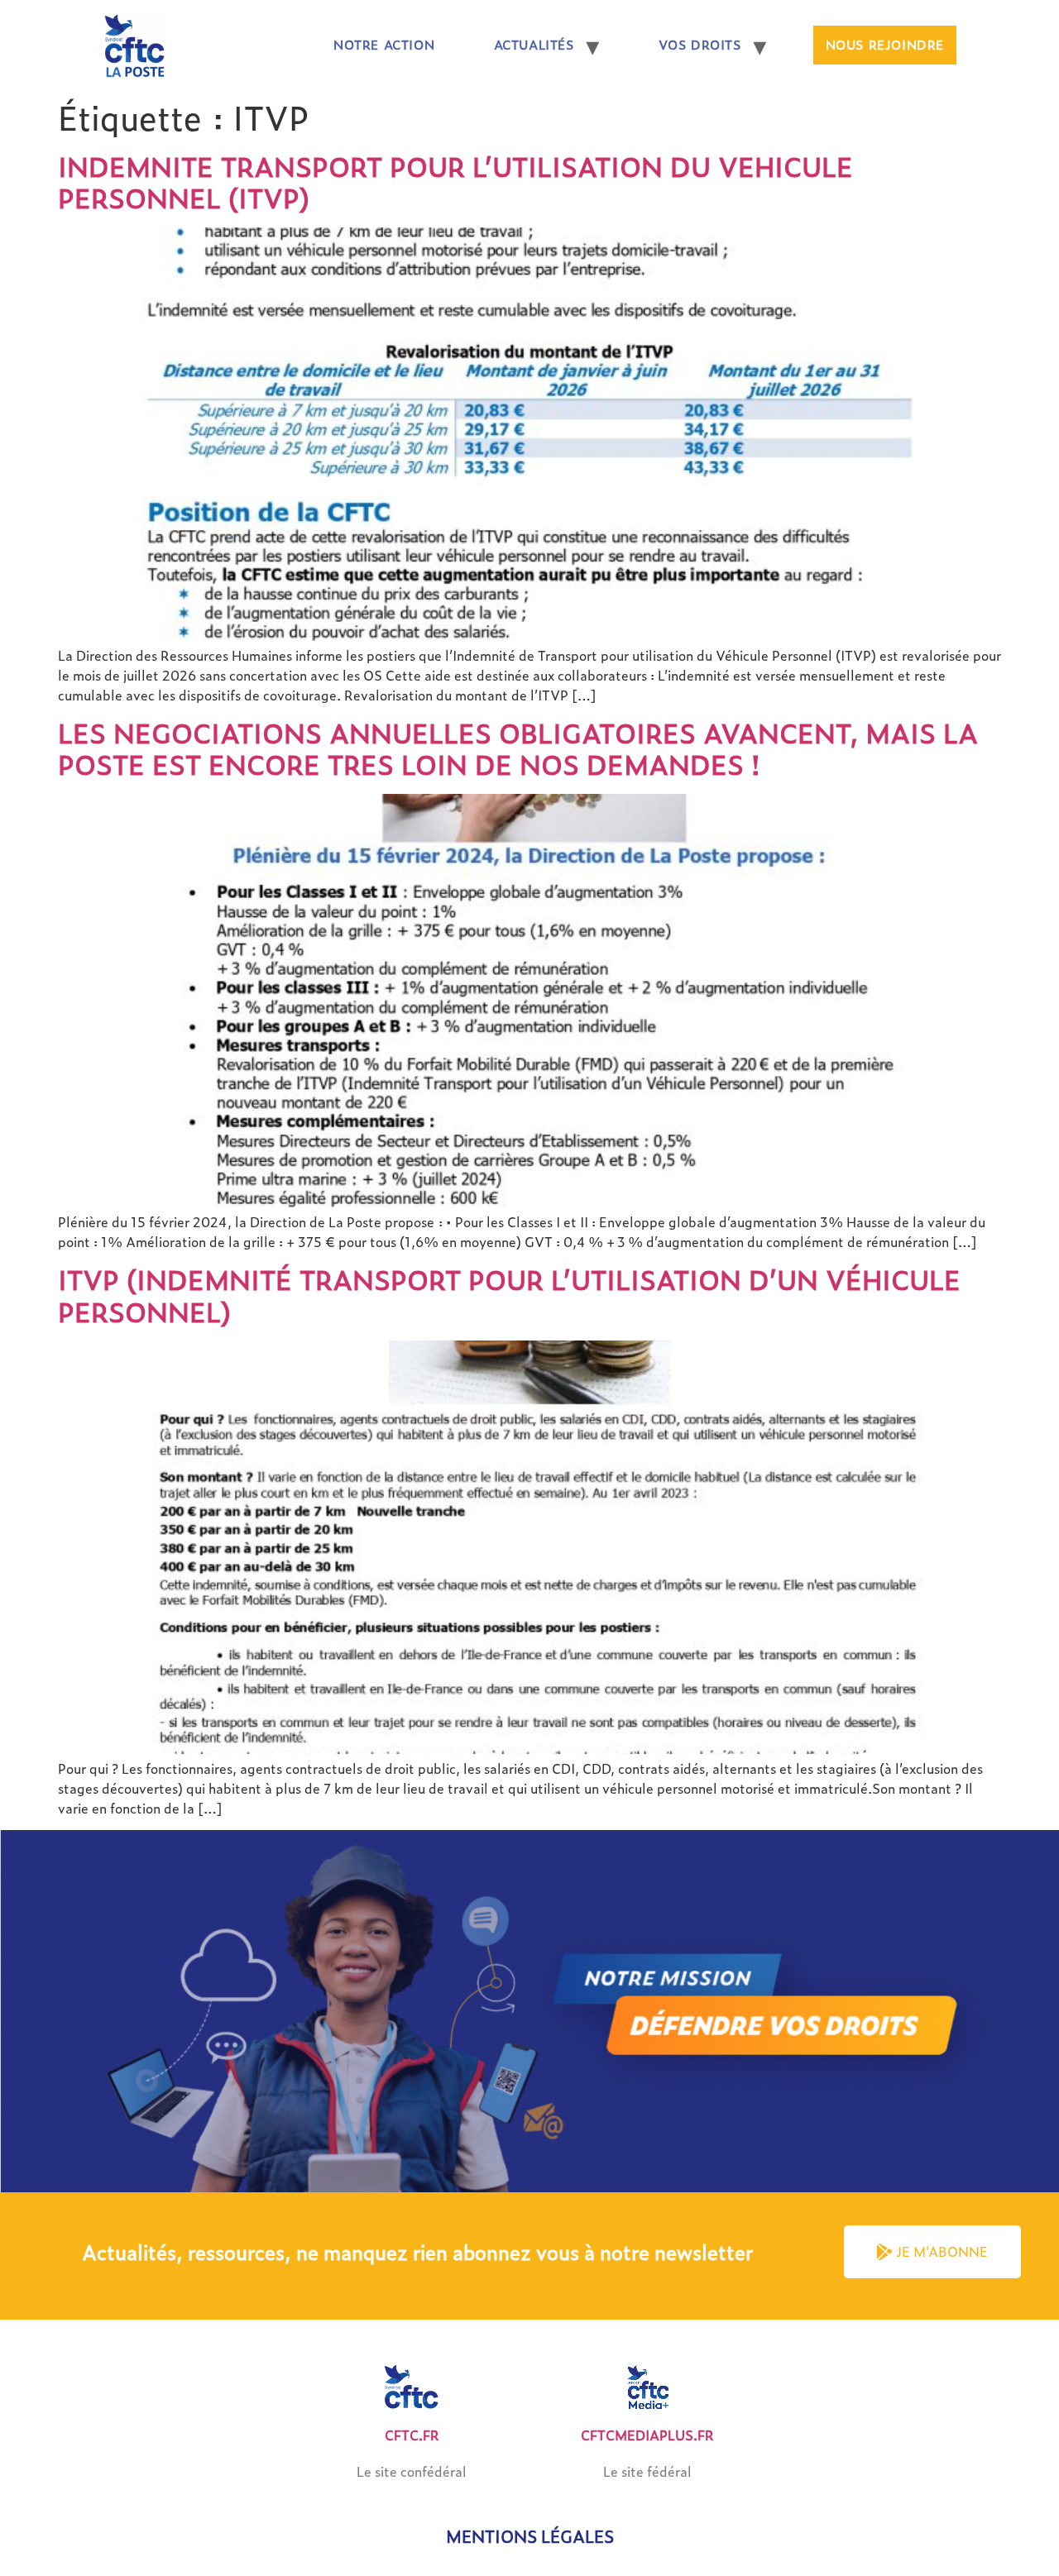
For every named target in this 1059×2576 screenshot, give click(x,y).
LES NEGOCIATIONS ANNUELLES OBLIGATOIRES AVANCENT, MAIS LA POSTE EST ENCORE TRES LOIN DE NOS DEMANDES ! (518, 748)
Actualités (534, 45)
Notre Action (384, 45)
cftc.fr (412, 2435)
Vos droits (700, 45)
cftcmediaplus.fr (647, 2435)
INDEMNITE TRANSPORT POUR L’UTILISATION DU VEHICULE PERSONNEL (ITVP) (455, 182)
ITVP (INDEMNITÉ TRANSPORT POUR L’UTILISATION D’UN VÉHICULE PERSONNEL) (509, 1295)
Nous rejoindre (885, 45)
